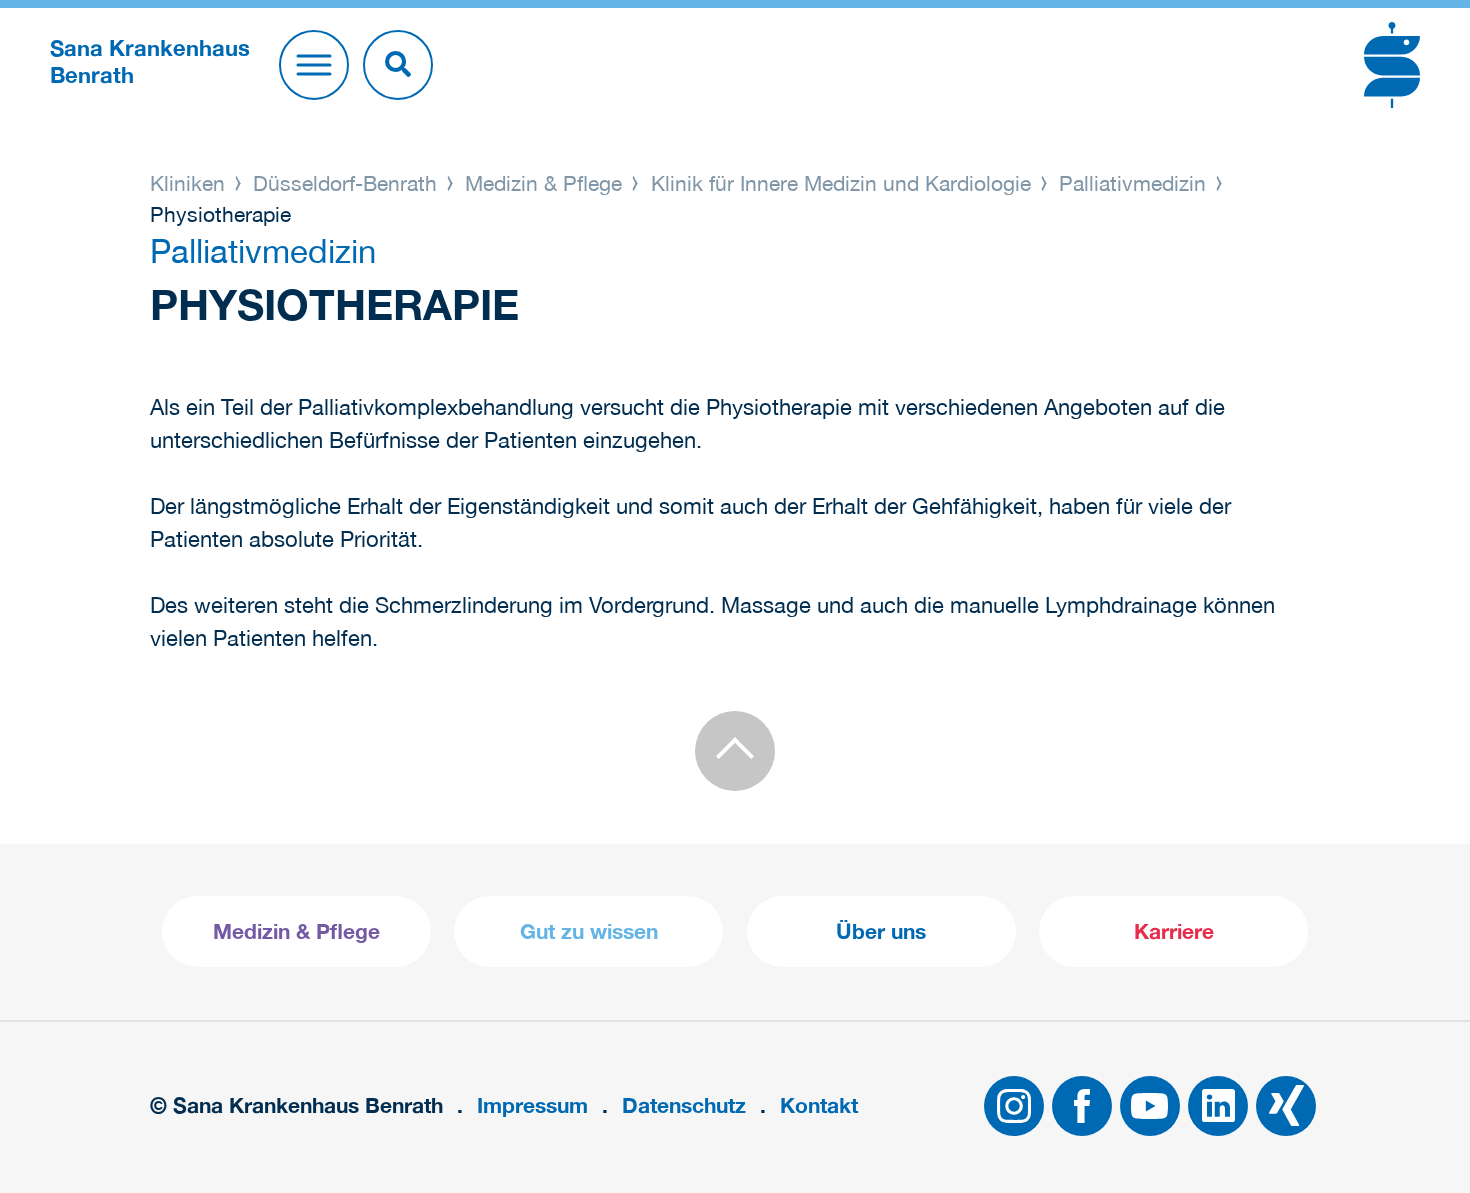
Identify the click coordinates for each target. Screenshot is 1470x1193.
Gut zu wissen (589, 931)
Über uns (881, 931)
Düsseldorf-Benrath (345, 183)
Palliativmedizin (1132, 183)
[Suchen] (398, 65)
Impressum (532, 1105)
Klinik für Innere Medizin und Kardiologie (841, 183)
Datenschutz (684, 1105)
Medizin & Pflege (543, 183)
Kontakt (819, 1105)
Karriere (1174, 931)
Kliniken (190, 183)
